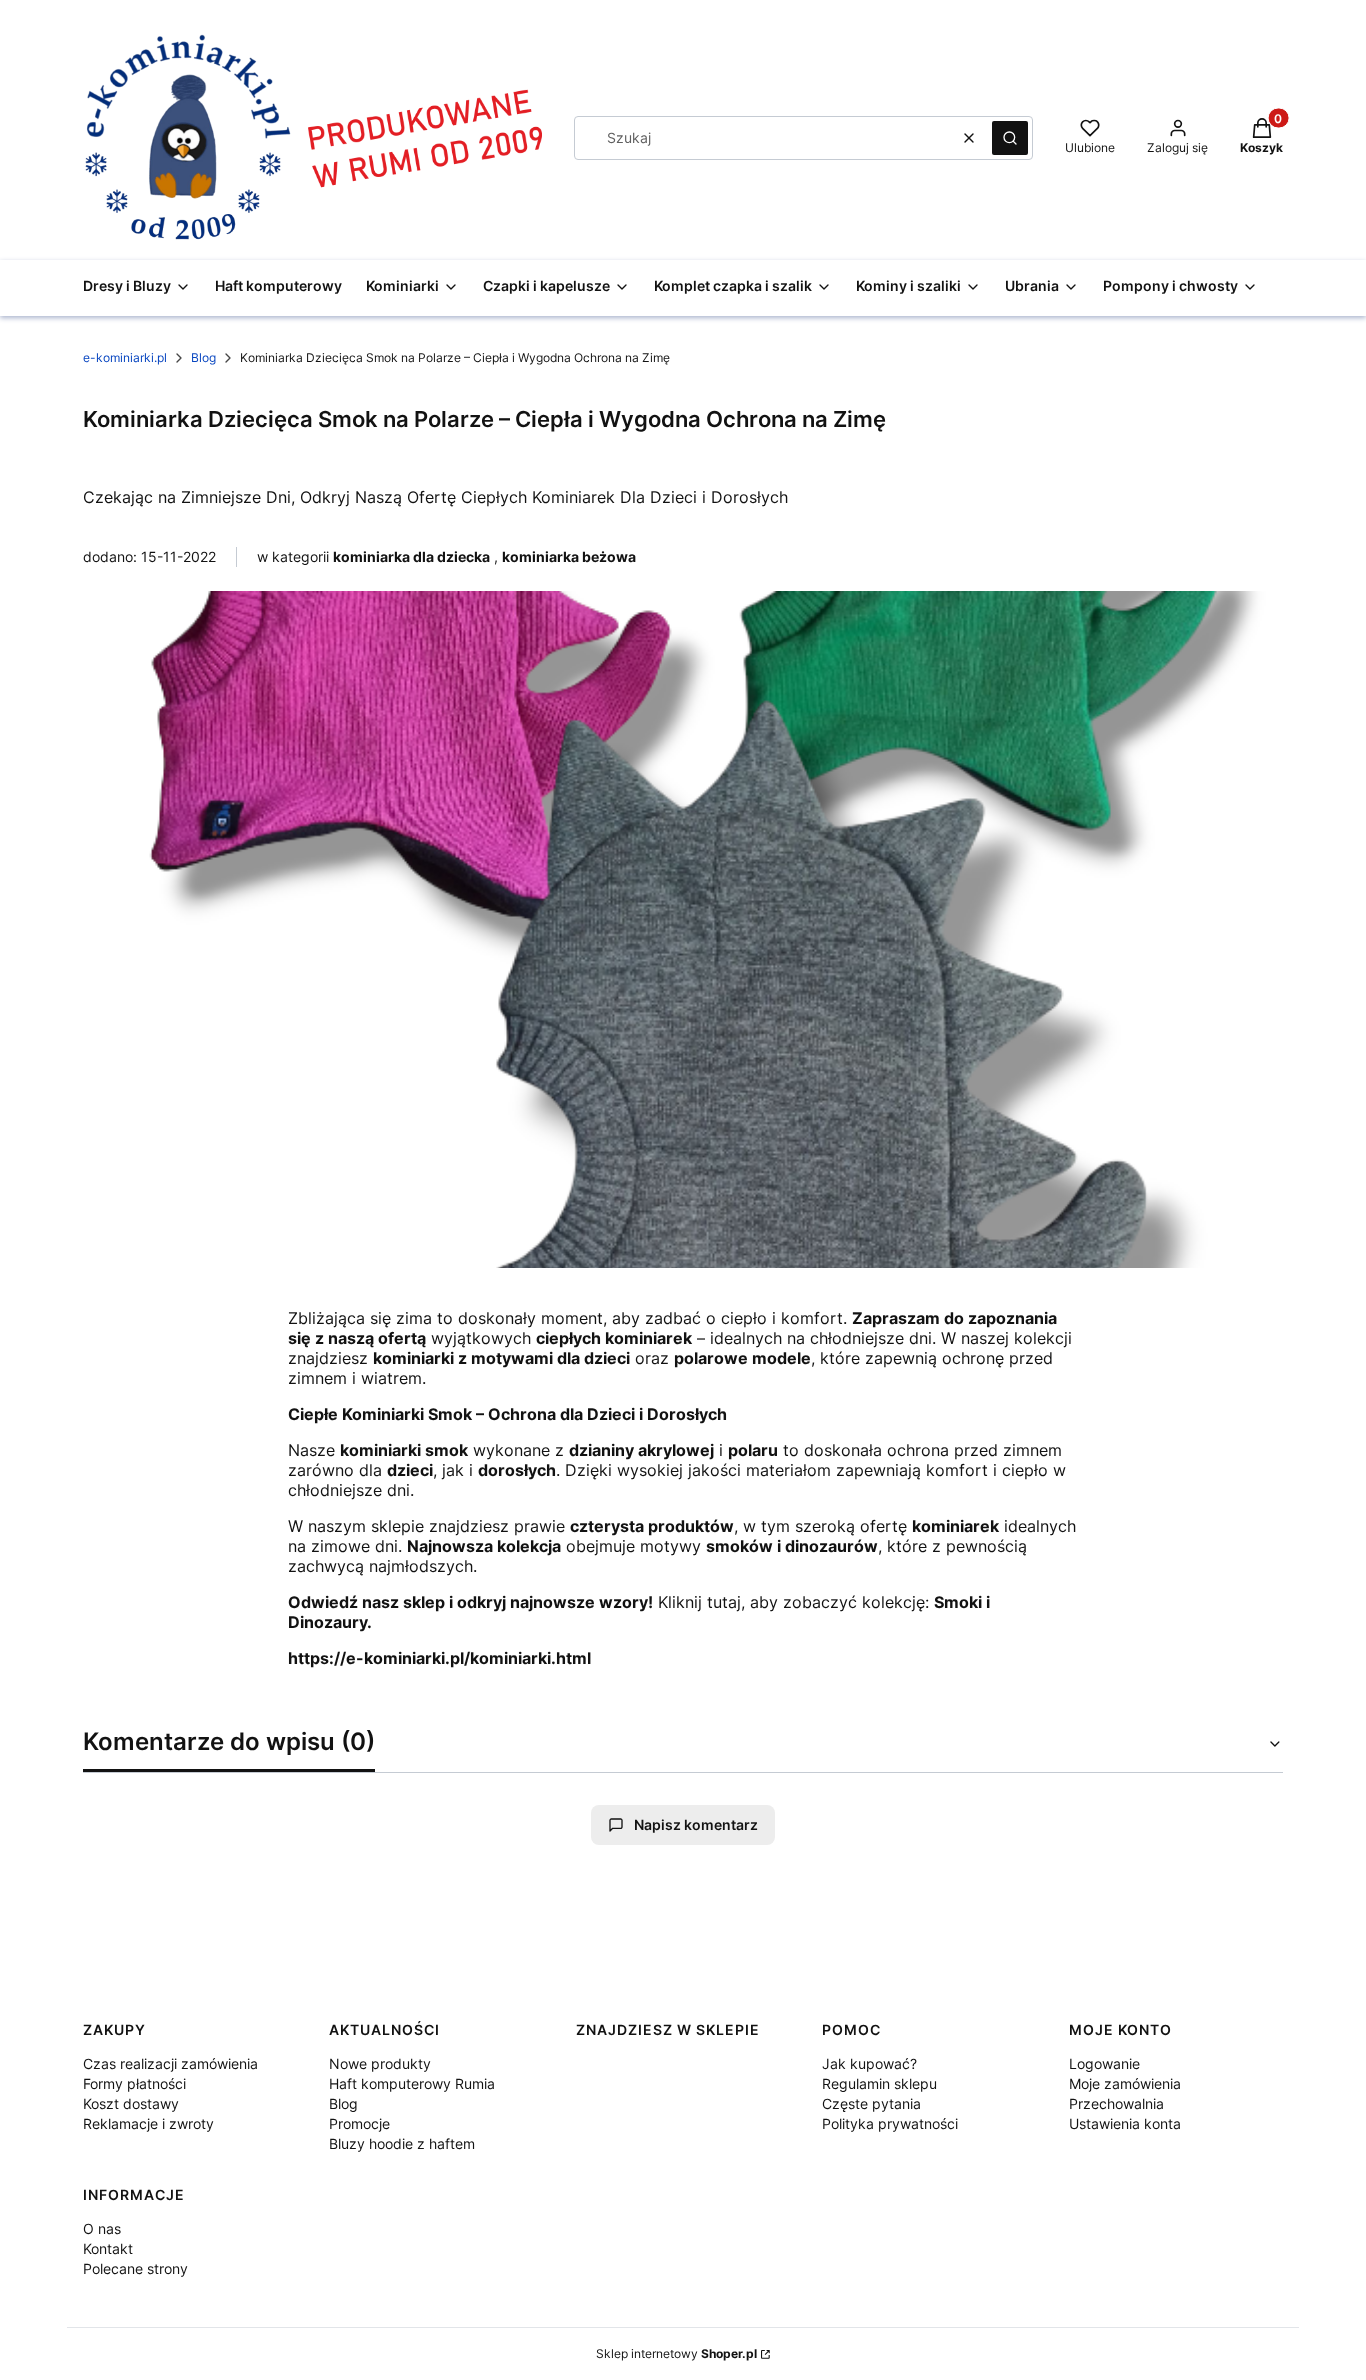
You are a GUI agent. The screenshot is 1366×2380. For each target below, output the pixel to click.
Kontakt (108, 2248)
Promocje (359, 2123)
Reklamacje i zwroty (148, 2123)
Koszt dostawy (131, 2103)
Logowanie (1104, 2063)
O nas (102, 2228)
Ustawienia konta (1125, 2123)
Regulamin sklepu (879, 2083)
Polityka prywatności (890, 2123)
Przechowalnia (1116, 2103)
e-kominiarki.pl (125, 357)
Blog (203, 357)
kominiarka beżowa (569, 556)
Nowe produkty (380, 2063)
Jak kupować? (869, 2063)
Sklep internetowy (676, 2353)
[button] (1010, 138)
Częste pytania (871, 2103)
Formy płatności (134, 2083)
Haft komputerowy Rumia (412, 2083)
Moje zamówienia (1125, 2083)
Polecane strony (135, 2268)
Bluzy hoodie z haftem (402, 2143)
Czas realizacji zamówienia (170, 2063)
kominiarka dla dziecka (411, 556)
